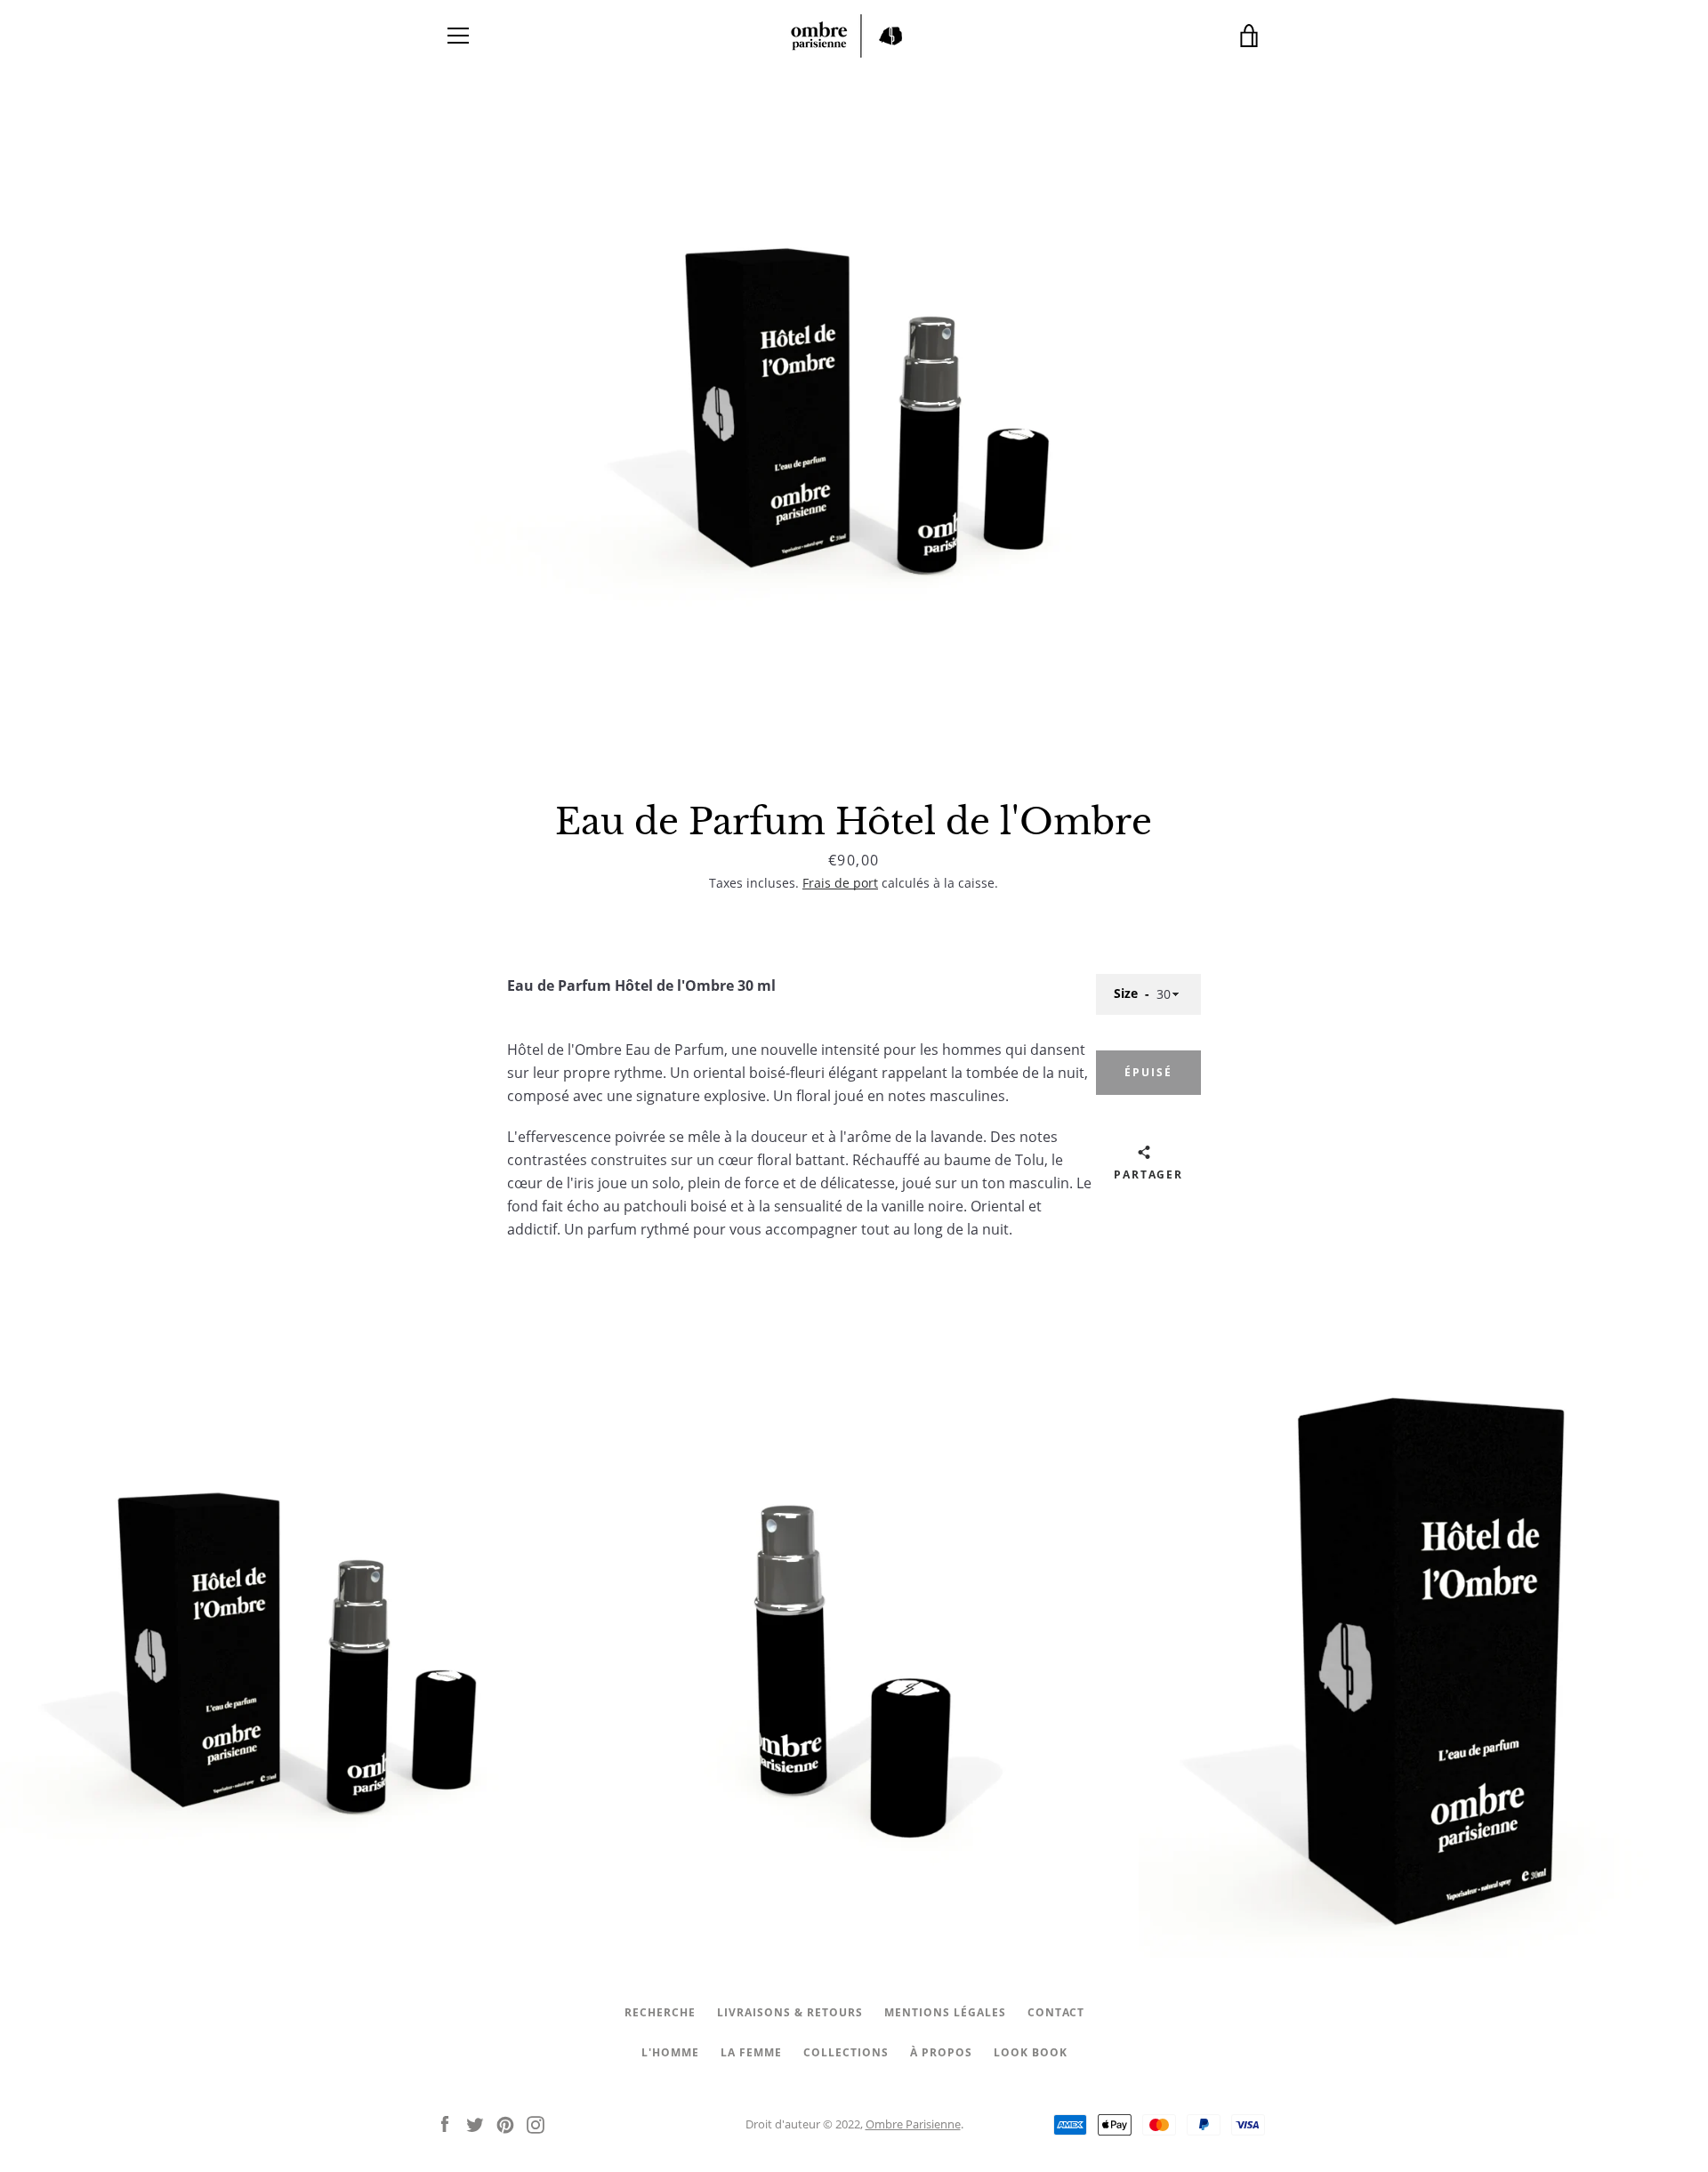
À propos (941, 2052)
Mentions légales (945, 2012)
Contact (1056, 2012)
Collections (846, 2052)
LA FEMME (751, 2052)
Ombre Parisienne (913, 2124)
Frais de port (840, 883)
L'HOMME (670, 2052)
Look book (1031, 2052)
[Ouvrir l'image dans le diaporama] (854, 431)
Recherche (660, 2012)
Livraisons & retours (790, 2012)
